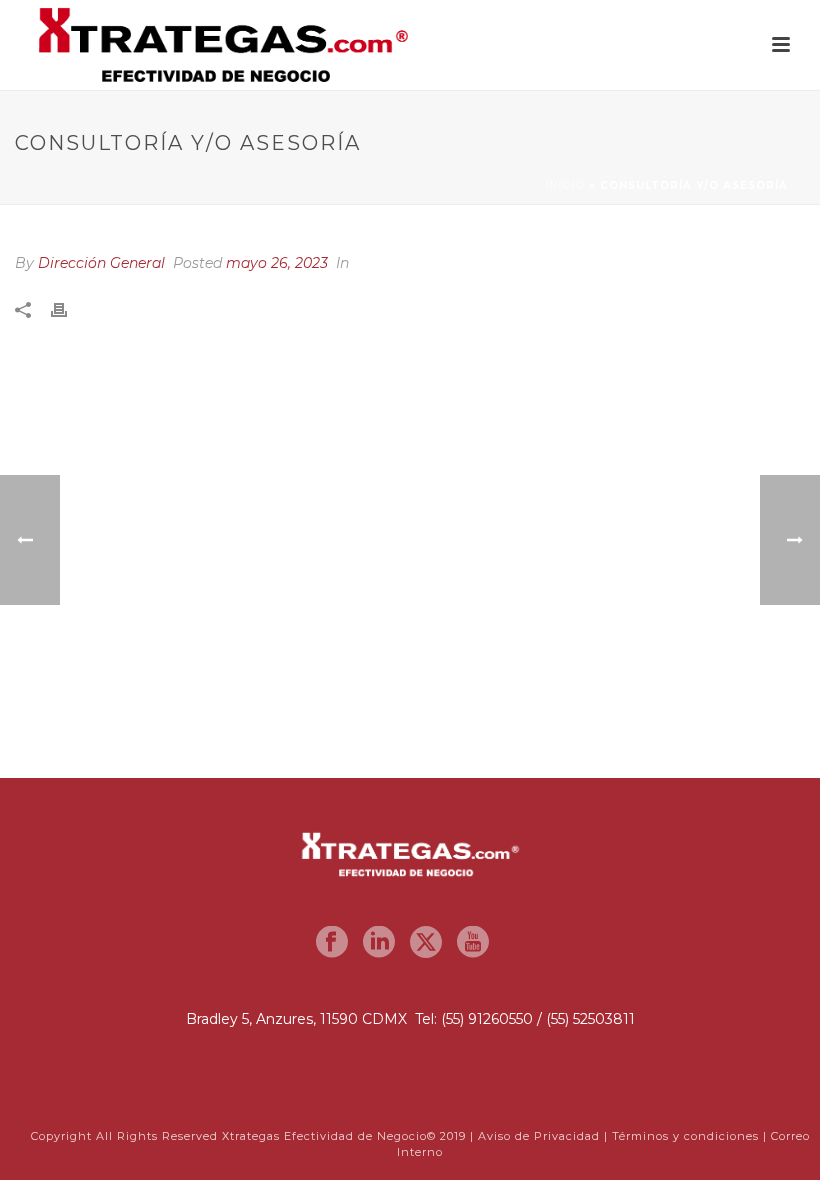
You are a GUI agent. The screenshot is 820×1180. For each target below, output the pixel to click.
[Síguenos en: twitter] (426, 943)
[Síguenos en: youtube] (473, 943)
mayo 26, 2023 (277, 263)
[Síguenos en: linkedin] (379, 943)
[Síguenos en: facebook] (332, 943)
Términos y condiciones (685, 1136)
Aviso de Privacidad (539, 1136)
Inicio (565, 185)
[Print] (69, 310)
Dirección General (101, 263)
